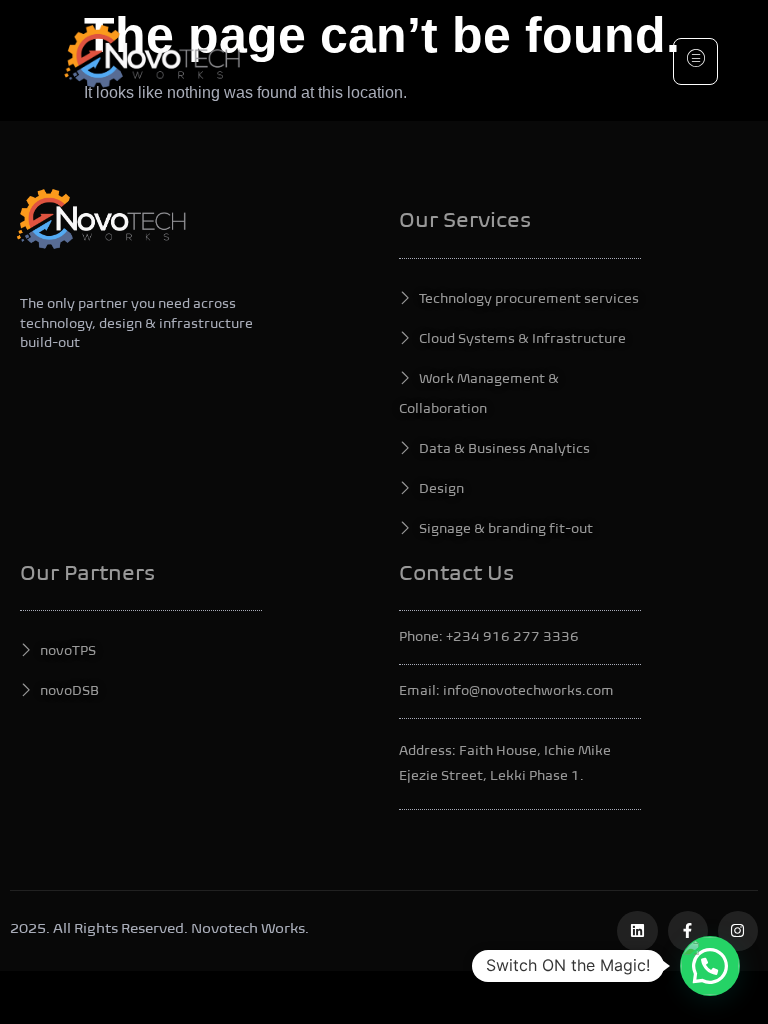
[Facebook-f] (688, 931)
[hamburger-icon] (695, 61)
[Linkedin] (637, 931)
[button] (710, 966)
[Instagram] (738, 931)
